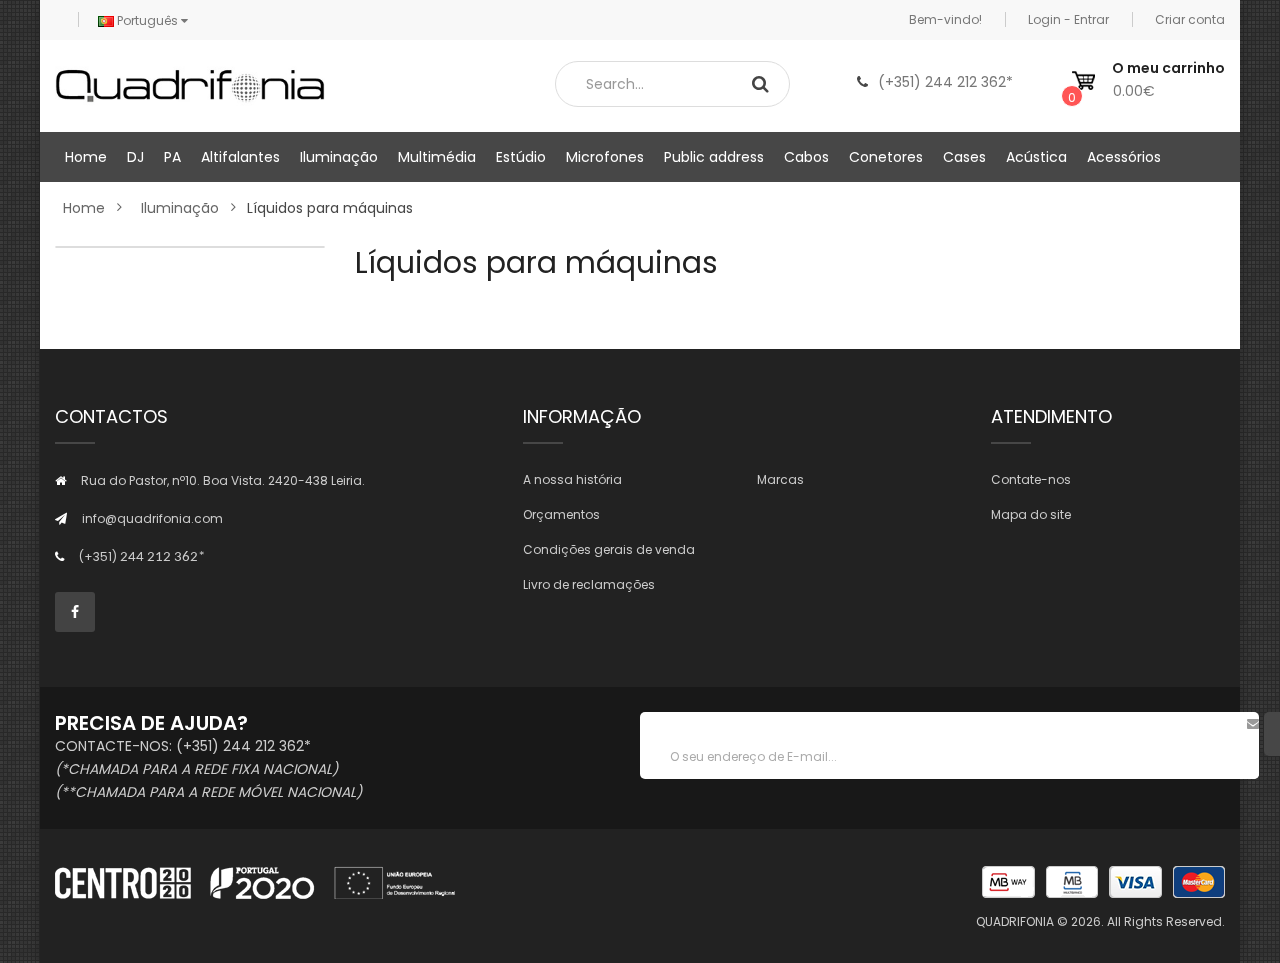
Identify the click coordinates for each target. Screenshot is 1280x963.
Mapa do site (1031, 514)
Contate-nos (1031, 479)
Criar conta (1190, 19)
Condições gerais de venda (609, 549)
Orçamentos (561, 514)
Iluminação (180, 208)
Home (84, 208)
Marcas (780, 479)
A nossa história (572, 479)
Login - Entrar (1068, 19)
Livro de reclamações (589, 584)
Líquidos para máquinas (330, 208)
